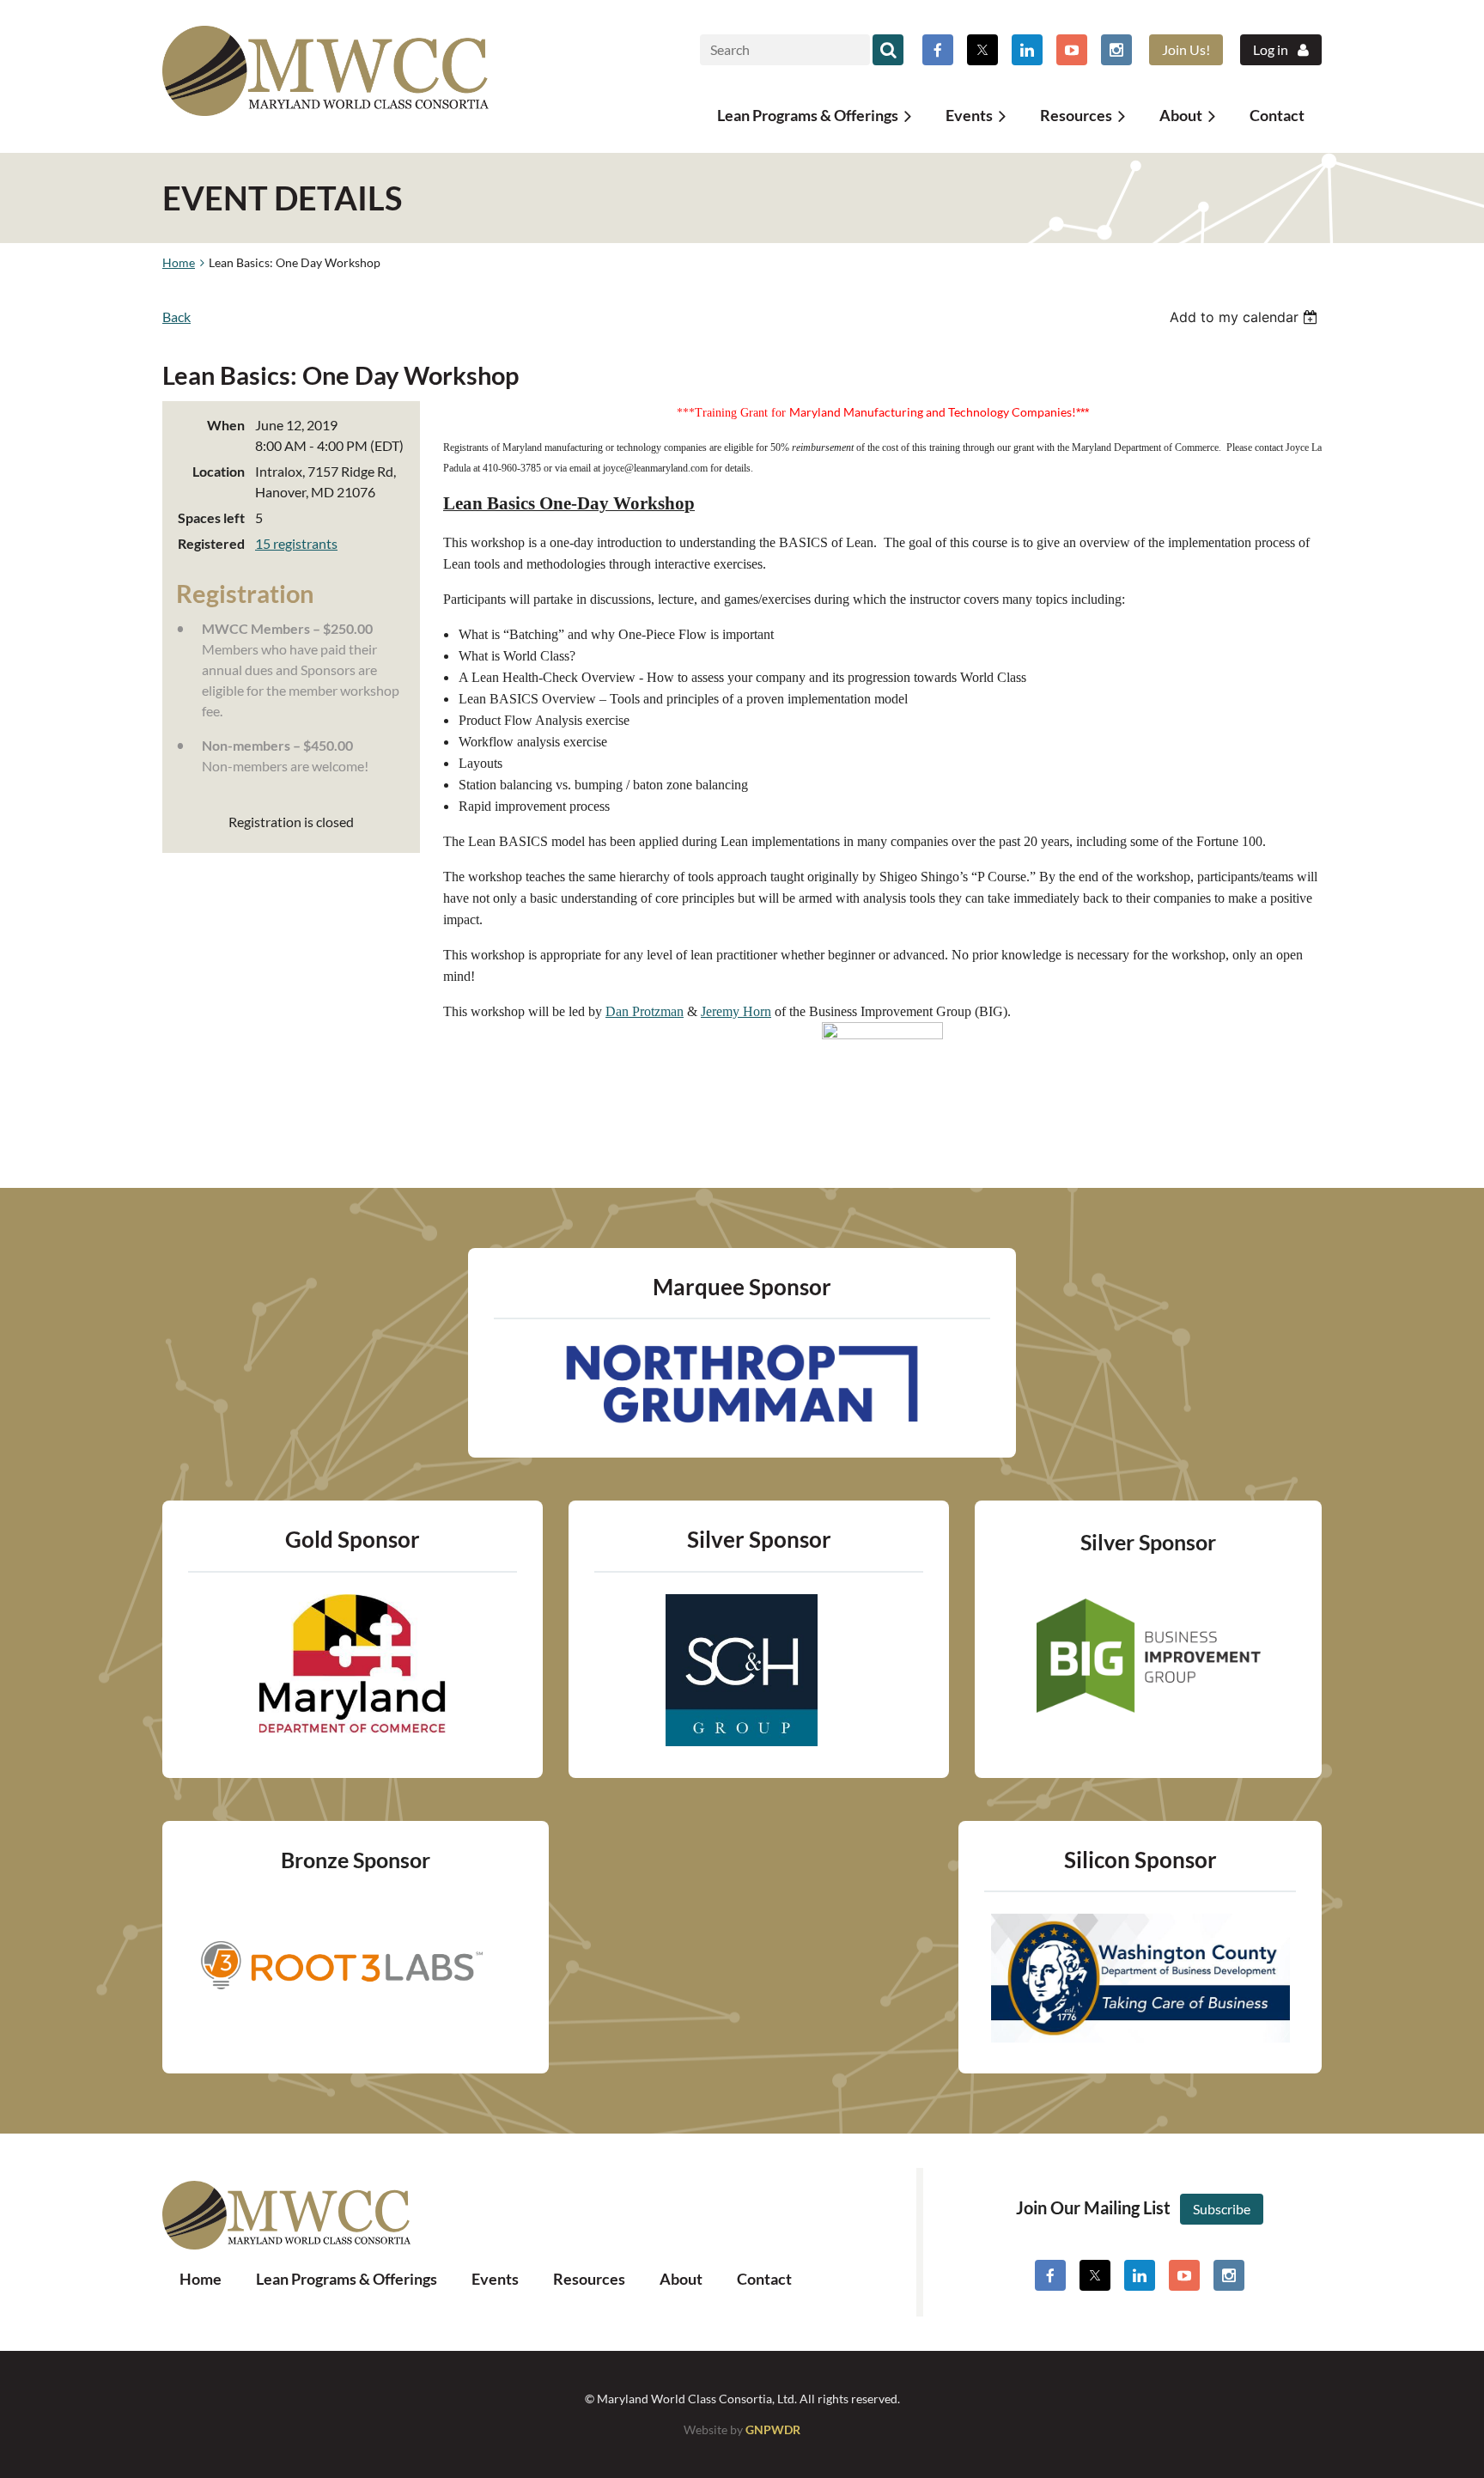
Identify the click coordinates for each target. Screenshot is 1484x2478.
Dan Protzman (645, 1011)
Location (219, 471)
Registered (211, 543)
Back (176, 317)
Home (179, 262)
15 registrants (296, 543)
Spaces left (211, 518)
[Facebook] (938, 50)
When (226, 425)
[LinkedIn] (1027, 50)
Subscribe (1222, 2209)
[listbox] (1246, 317)
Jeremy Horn (736, 1011)
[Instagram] (1116, 50)
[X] (982, 50)
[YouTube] (1072, 50)
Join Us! (1186, 49)
